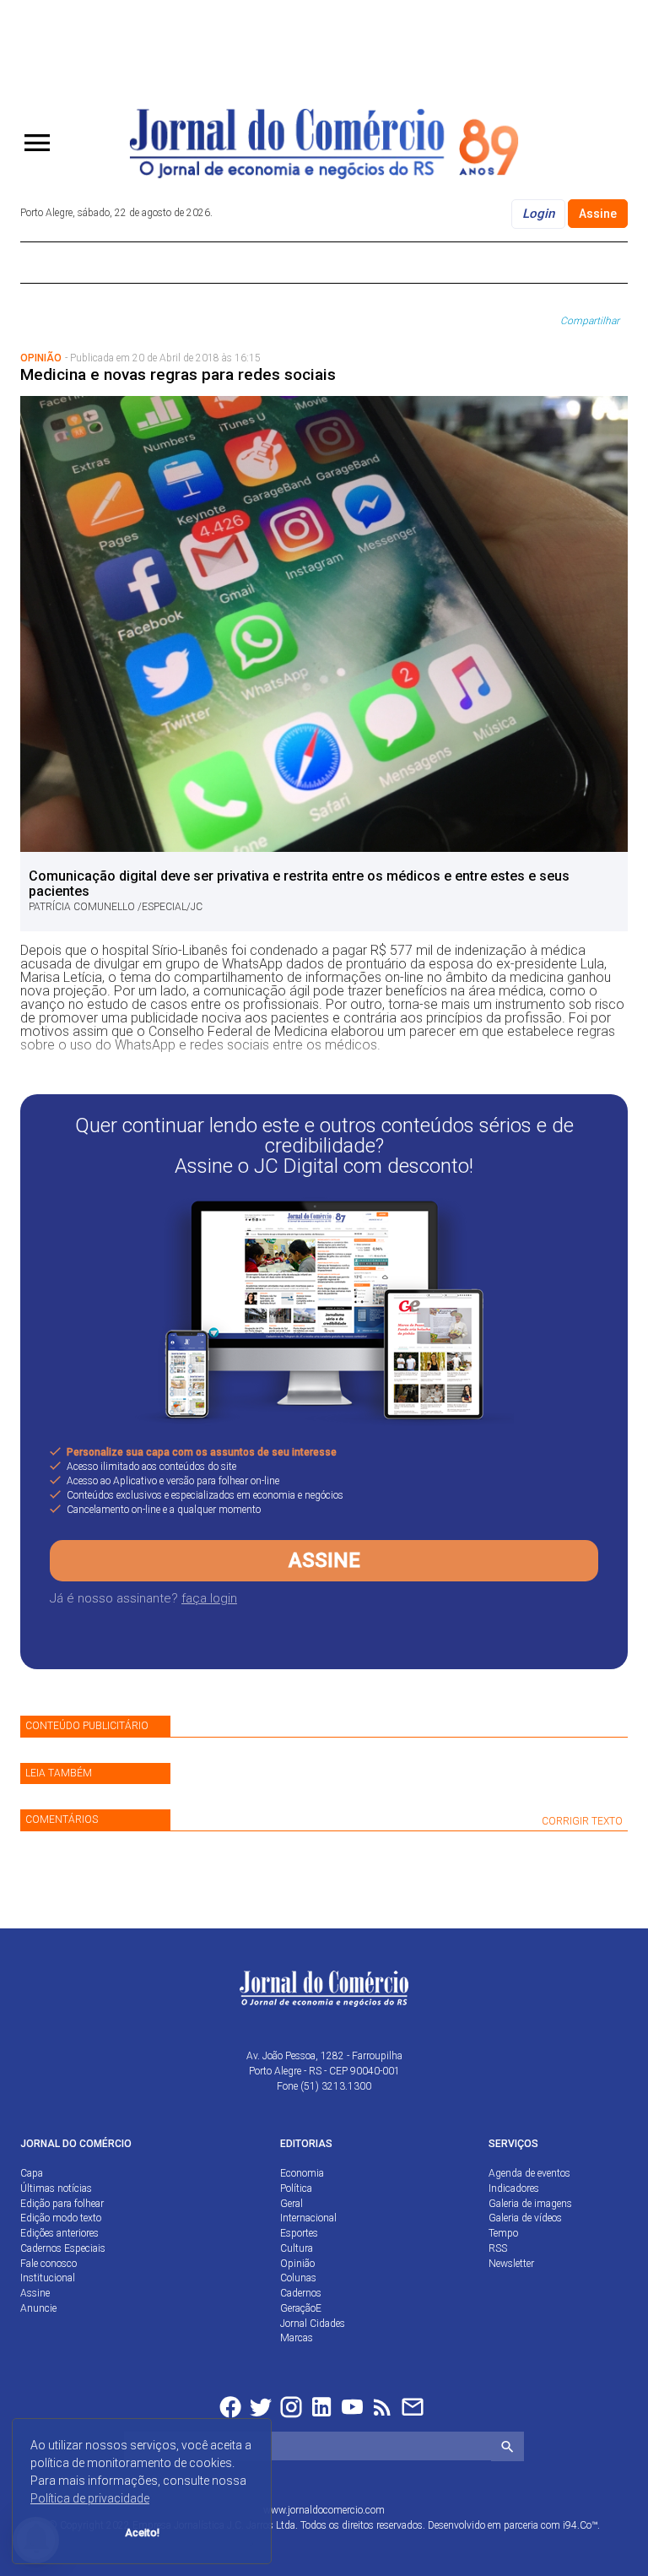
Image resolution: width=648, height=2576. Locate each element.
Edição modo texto (61, 2218)
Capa (32, 2173)
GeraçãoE (301, 2308)
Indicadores (514, 2188)
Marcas (297, 2338)
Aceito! (142, 2533)
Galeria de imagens (530, 2204)
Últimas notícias (56, 2188)
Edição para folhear (62, 2204)
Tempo (503, 2233)
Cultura (297, 2248)
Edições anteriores (59, 2233)
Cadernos (301, 2293)
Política (296, 2188)
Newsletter (511, 2264)
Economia (302, 2173)
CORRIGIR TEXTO (582, 1821)
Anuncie (38, 2308)
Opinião (297, 2264)
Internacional (308, 2218)
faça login (209, 1598)
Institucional (48, 2278)
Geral (292, 2204)
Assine (598, 214)
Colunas (298, 2278)
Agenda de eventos (529, 2173)
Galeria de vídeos (525, 2218)
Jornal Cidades (313, 2324)
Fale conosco (49, 2264)
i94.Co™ (580, 2525)
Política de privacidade (90, 2498)
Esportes (299, 2233)
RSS (498, 2248)
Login (538, 214)
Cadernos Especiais (63, 2248)
